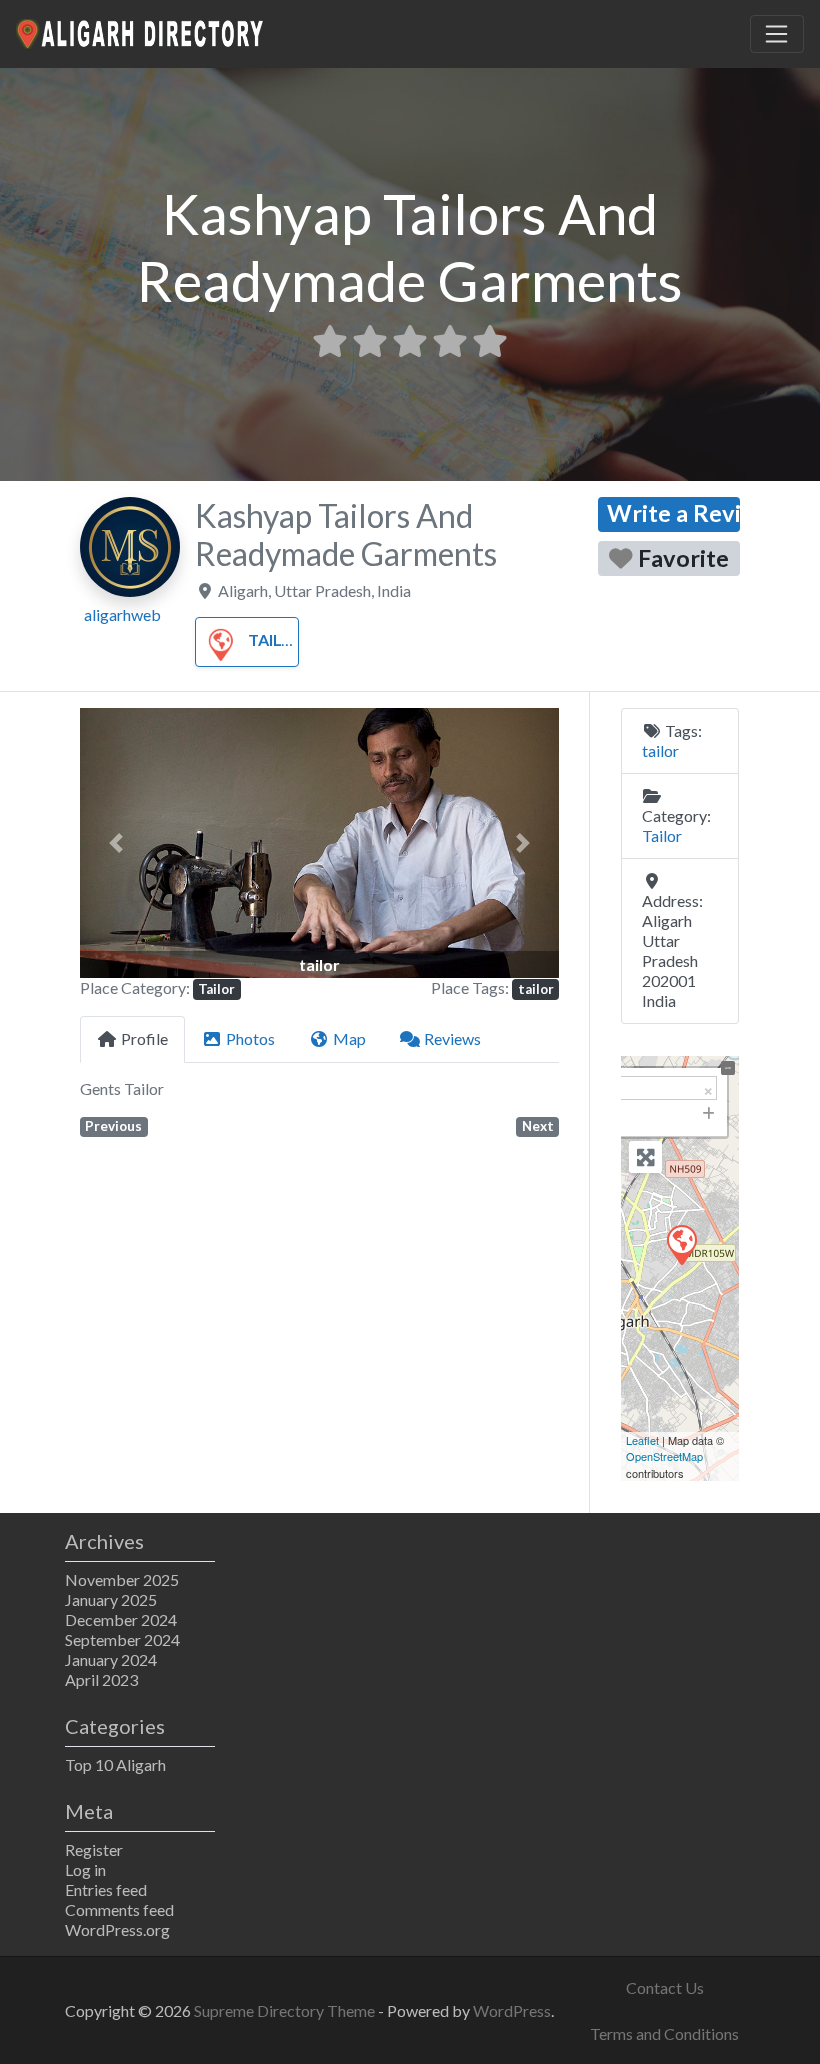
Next (538, 1126)
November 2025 (122, 1579)
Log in (85, 1869)
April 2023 (101, 1679)
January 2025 (111, 1599)
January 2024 (111, 1659)
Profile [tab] (144, 1038)
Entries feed (106, 1889)
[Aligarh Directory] (141, 31)
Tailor (276, 639)
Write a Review (673, 513)
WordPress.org (117, 1929)
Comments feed (119, 1909)
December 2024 (121, 1619)
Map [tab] (349, 1038)
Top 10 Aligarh (115, 1764)
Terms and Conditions (664, 2033)
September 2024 (122, 1639)
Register (94, 1849)
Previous (113, 1126)
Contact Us (665, 1987)
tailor (536, 989)
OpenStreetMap (664, 1456)
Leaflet (642, 1440)
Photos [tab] (250, 1038)
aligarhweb (122, 614)
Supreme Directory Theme (286, 2010)
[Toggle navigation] (777, 34)
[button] (116, 842)
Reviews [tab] (452, 1038)
